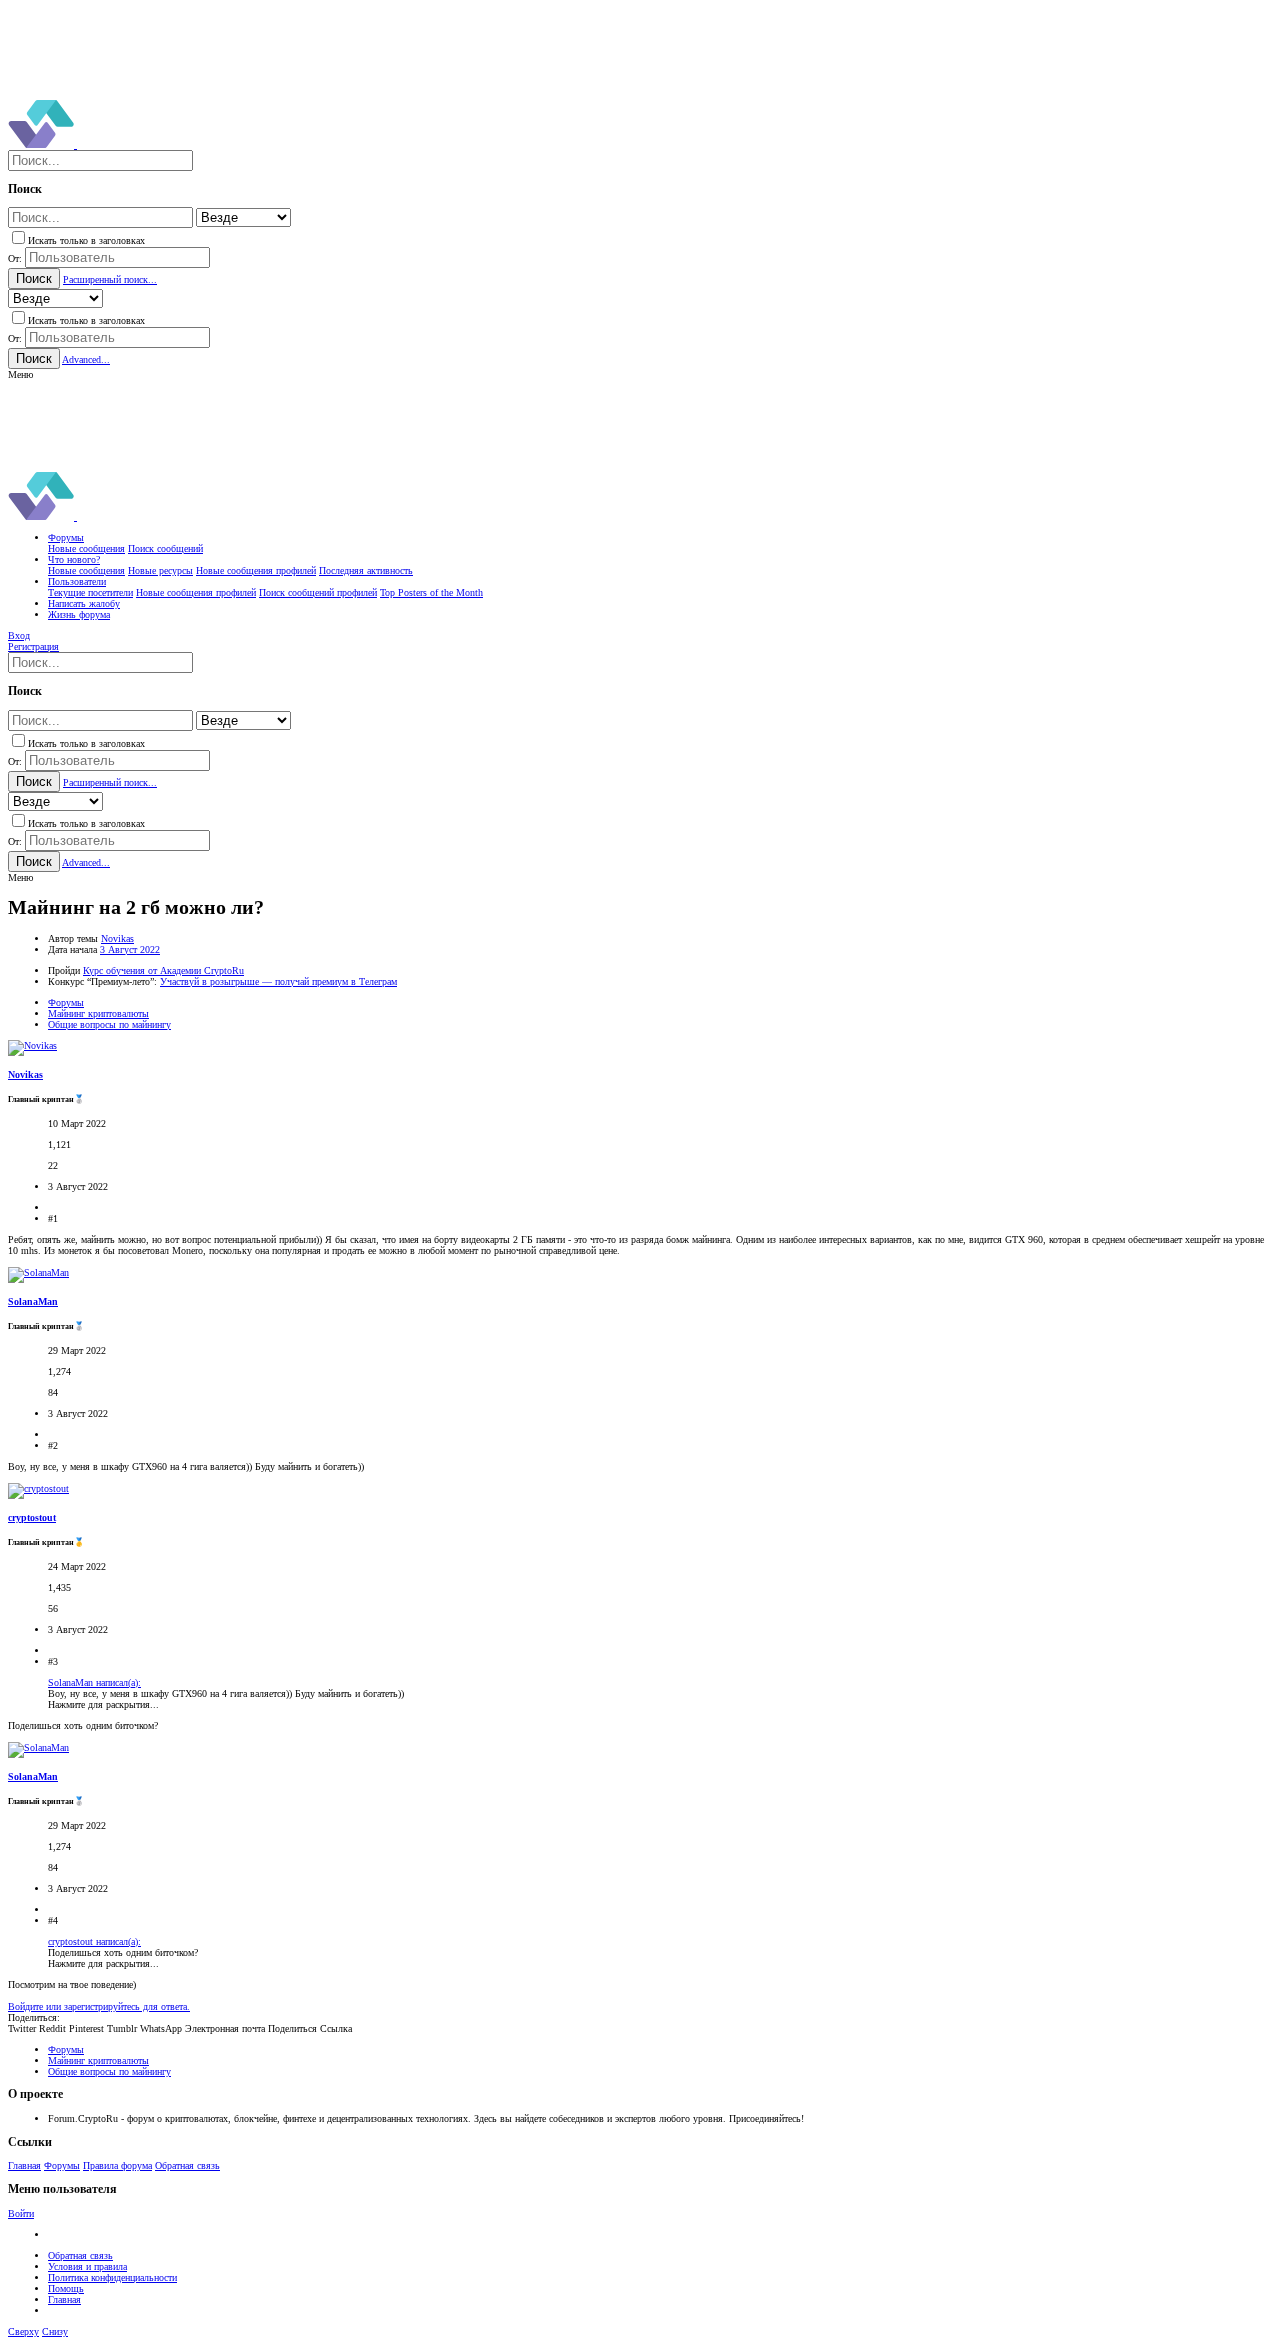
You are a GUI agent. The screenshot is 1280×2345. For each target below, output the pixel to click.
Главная (24, 2165)
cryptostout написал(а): (94, 1941)
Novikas (117, 938)
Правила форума (117, 2165)
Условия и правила (87, 2266)
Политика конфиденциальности (112, 2277)
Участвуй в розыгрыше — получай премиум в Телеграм (278, 981)
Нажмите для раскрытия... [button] (103, 1704)
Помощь (66, 2288)
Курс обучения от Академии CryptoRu (163, 970)
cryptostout (32, 1517)
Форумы (62, 2165)
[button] (20, 374)
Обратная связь (187, 2165)
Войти (21, 2213)
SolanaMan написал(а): (94, 1682)
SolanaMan (33, 1301)
